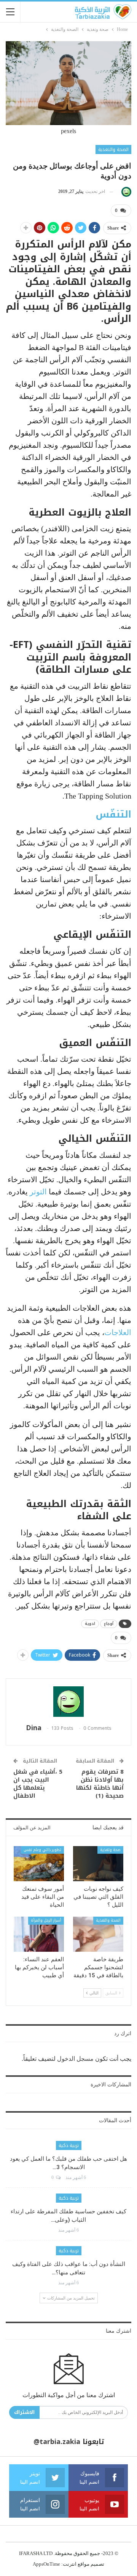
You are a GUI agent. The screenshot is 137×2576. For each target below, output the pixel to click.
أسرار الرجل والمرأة (46, 1920)
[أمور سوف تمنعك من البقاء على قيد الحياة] (39, 1864)
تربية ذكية (69, 2145)
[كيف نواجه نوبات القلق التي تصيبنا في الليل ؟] (98, 1864)
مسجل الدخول (75, 2059)
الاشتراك (24, 2412)
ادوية (90, 1624)
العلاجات (118, 1332)
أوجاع (109, 1624)
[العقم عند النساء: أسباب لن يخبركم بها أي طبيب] (39, 1934)
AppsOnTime (46, 2564)
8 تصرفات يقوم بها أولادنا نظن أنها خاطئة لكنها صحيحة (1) (100, 1784)
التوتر (37, 1192)
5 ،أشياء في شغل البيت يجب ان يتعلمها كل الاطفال (38, 1784)
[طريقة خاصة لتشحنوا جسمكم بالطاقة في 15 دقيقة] (98, 1934)
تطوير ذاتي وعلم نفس (42, 1850)
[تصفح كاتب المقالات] (125, 192)
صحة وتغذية (110, 1850)
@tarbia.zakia (57, 2442)
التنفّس (113, 814)
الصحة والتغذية (113, 149)
